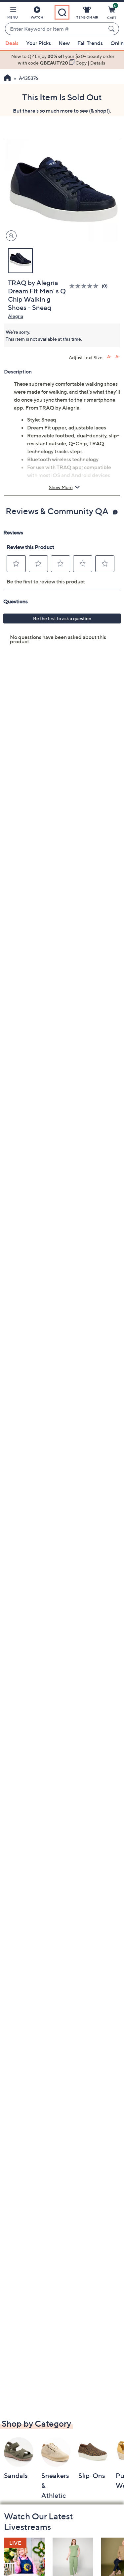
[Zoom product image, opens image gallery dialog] (10, 236)
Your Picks (39, 43)
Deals (12, 43)
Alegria (16, 316)
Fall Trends (90, 43)
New (64, 43)
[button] (13, 14)
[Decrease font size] (118, 357)
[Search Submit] (112, 29)
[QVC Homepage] (7, 78)
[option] (62, 60)
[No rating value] (85, 286)
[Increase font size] (109, 357)
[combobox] (55, 29)
